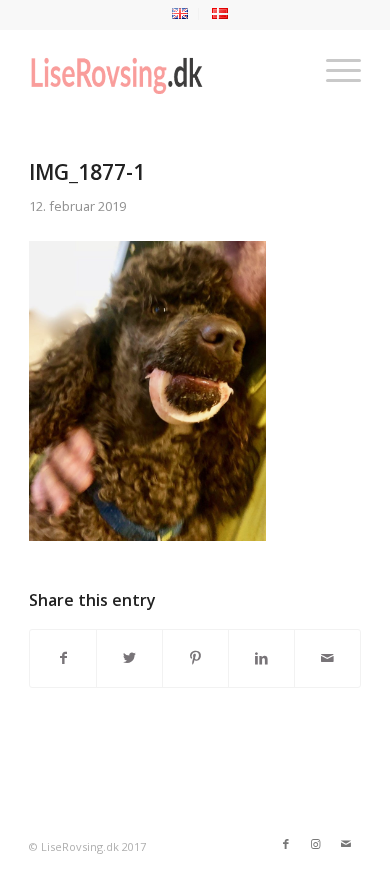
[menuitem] (180, 14)
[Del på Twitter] (129, 658)
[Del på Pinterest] (195, 658)
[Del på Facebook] (63, 658)
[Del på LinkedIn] (261, 658)
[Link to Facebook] (286, 844)
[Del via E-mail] (327, 658)
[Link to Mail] (346, 844)
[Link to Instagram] (316, 844)
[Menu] (333, 69)
